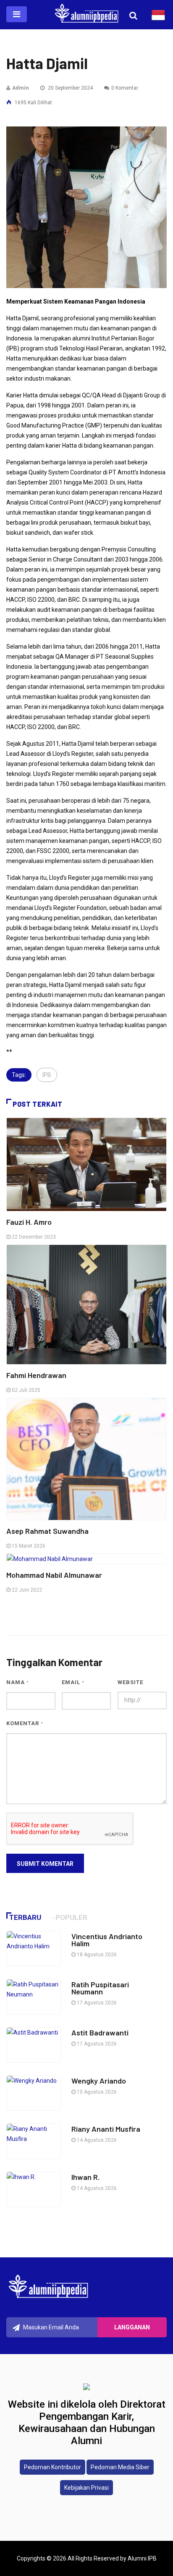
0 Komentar (125, 88)
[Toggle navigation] (17, 14)
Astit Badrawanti (100, 2032)
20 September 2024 (70, 88)
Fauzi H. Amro (29, 1222)
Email (73, 1682)
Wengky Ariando (99, 2081)
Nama (18, 1682)
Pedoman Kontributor (52, 2467)
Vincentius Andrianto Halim (107, 1940)
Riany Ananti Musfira (106, 2129)
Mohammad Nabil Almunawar (54, 1575)
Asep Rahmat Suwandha (47, 1531)
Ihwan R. (86, 2177)
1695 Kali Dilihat (33, 103)
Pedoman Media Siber (120, 2467)
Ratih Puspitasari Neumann (100, 1988)
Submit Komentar (45, 1864)
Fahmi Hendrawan (36, 1375)
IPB (47, 1075)
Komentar (25, 1723)
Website (130, 1682)
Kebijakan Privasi (86, 2488)
